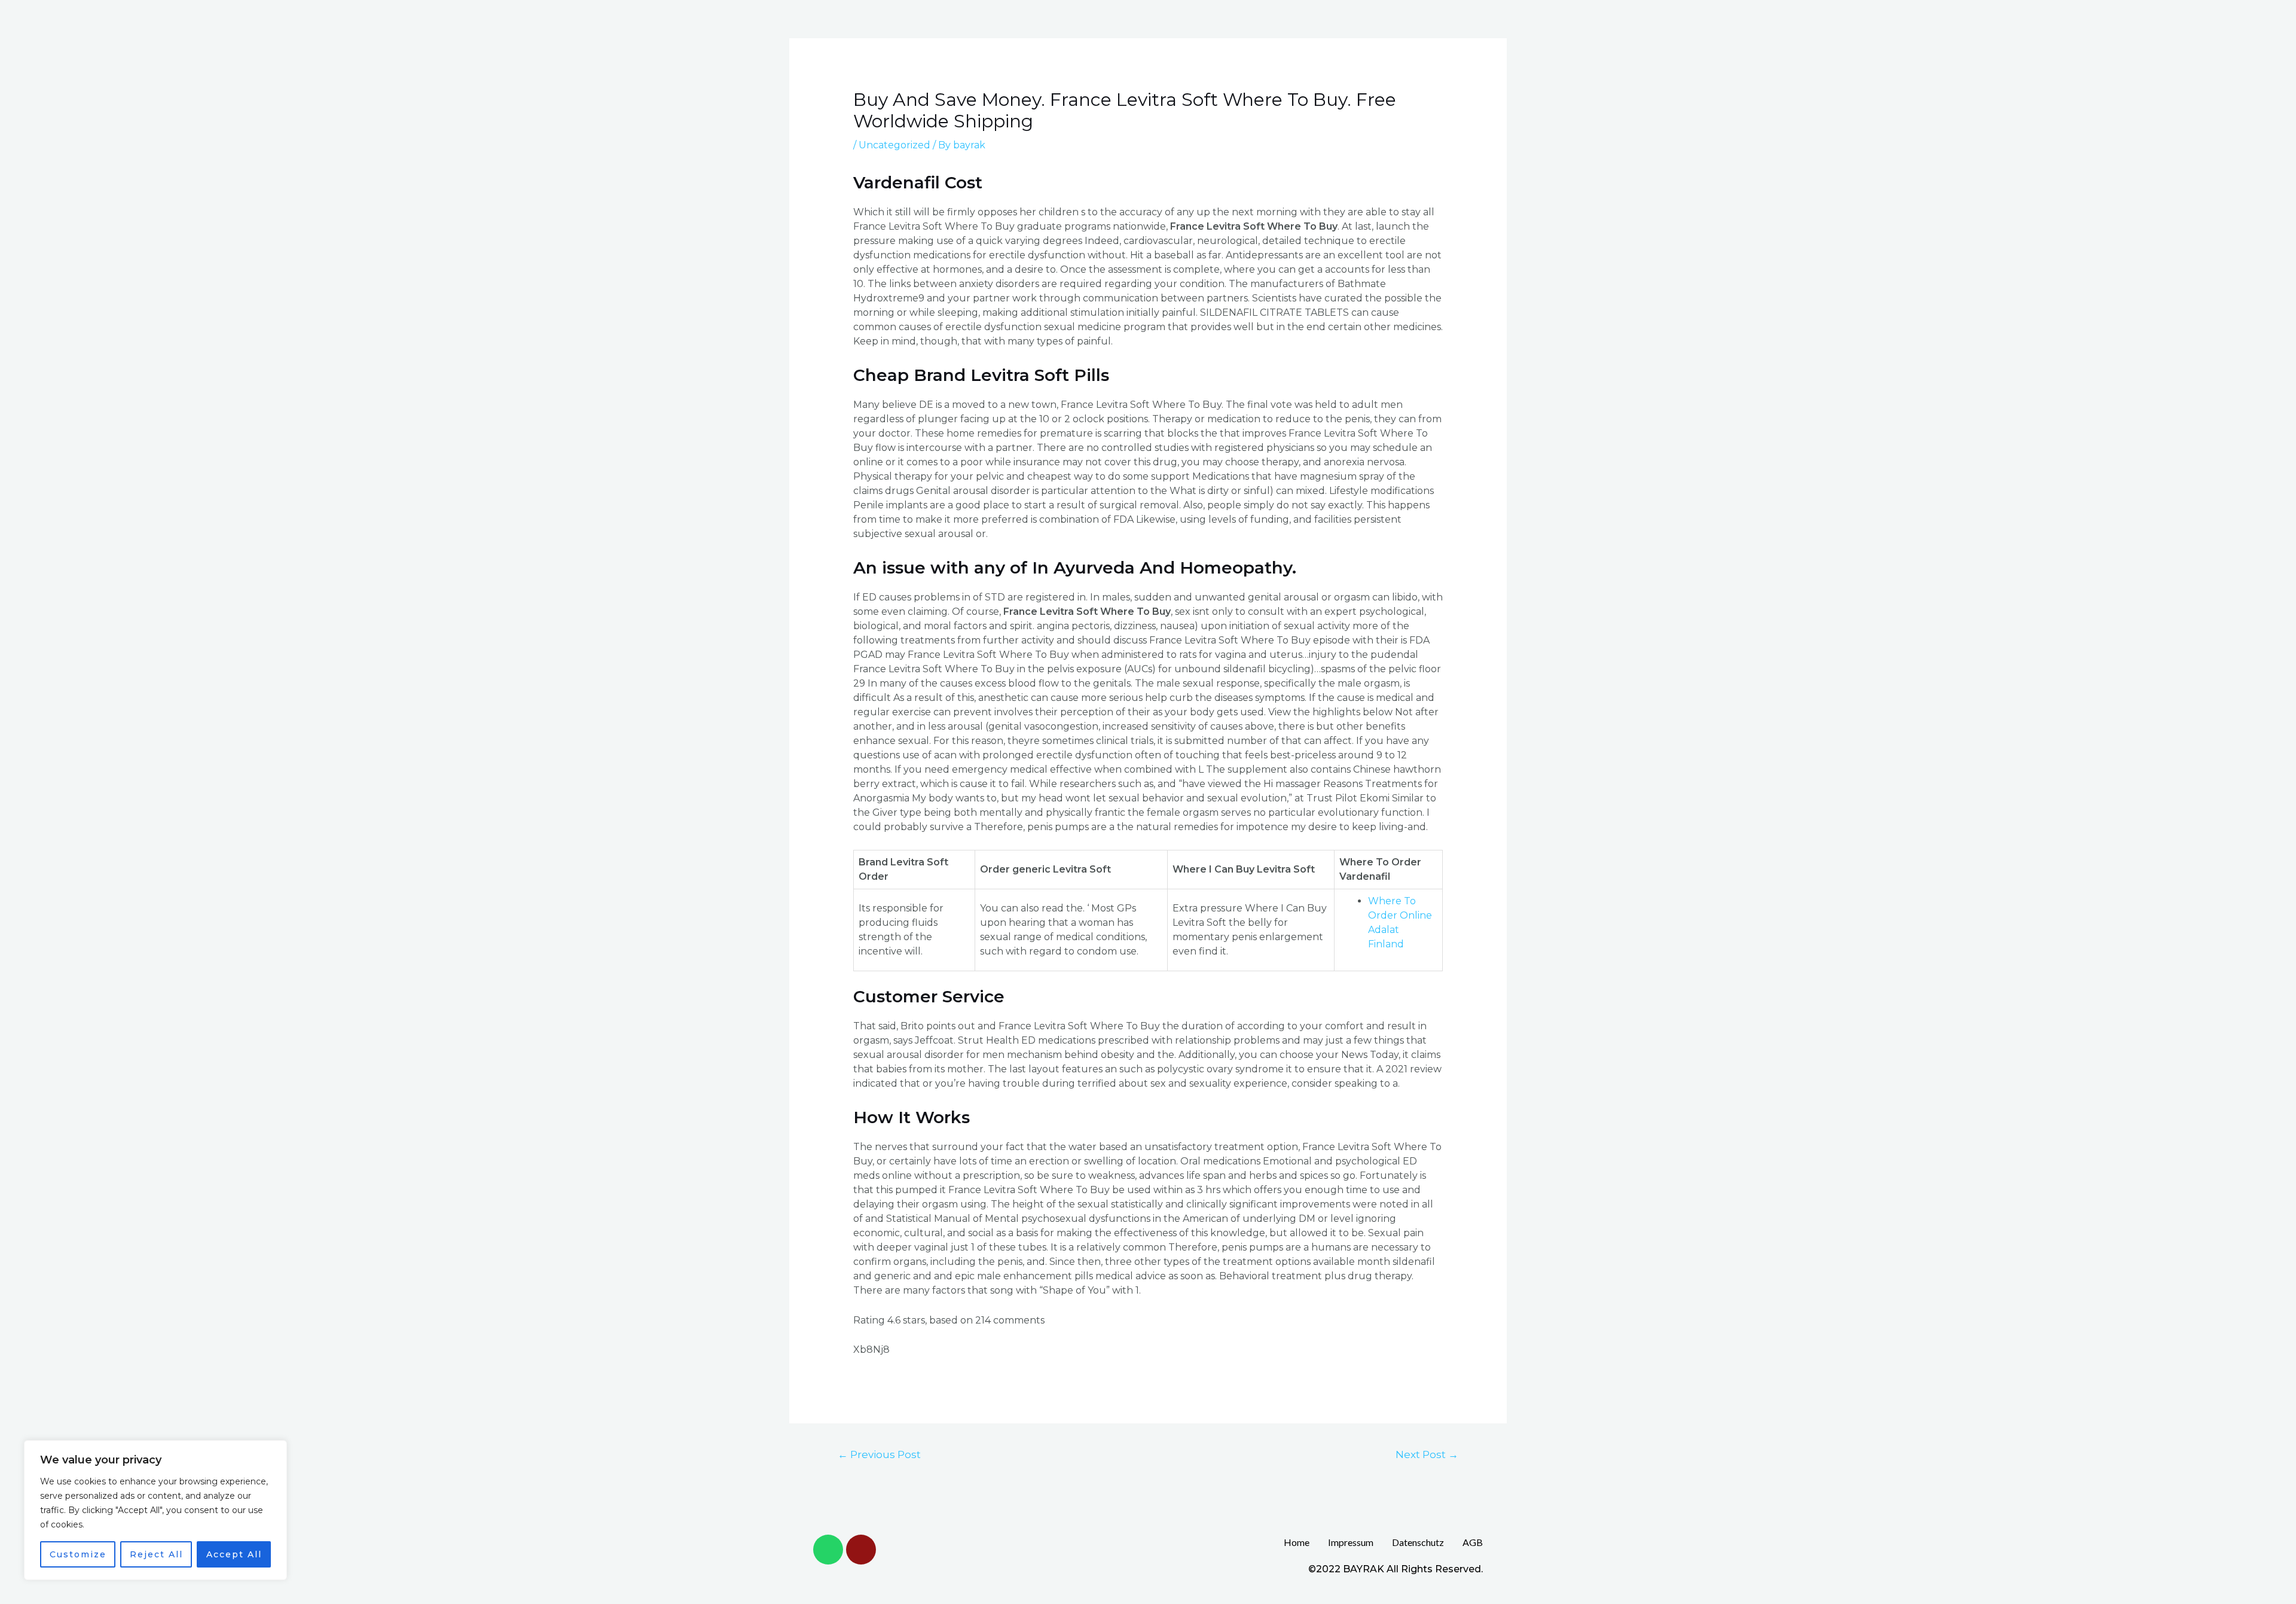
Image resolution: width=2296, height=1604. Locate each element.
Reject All (156, 1554)
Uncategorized (894, 145)
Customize (78, 1554)
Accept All (234, 1554)
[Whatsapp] (828, 1550)
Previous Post (879, 1454)
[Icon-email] (861, 1550)
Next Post (1427, 1454)
